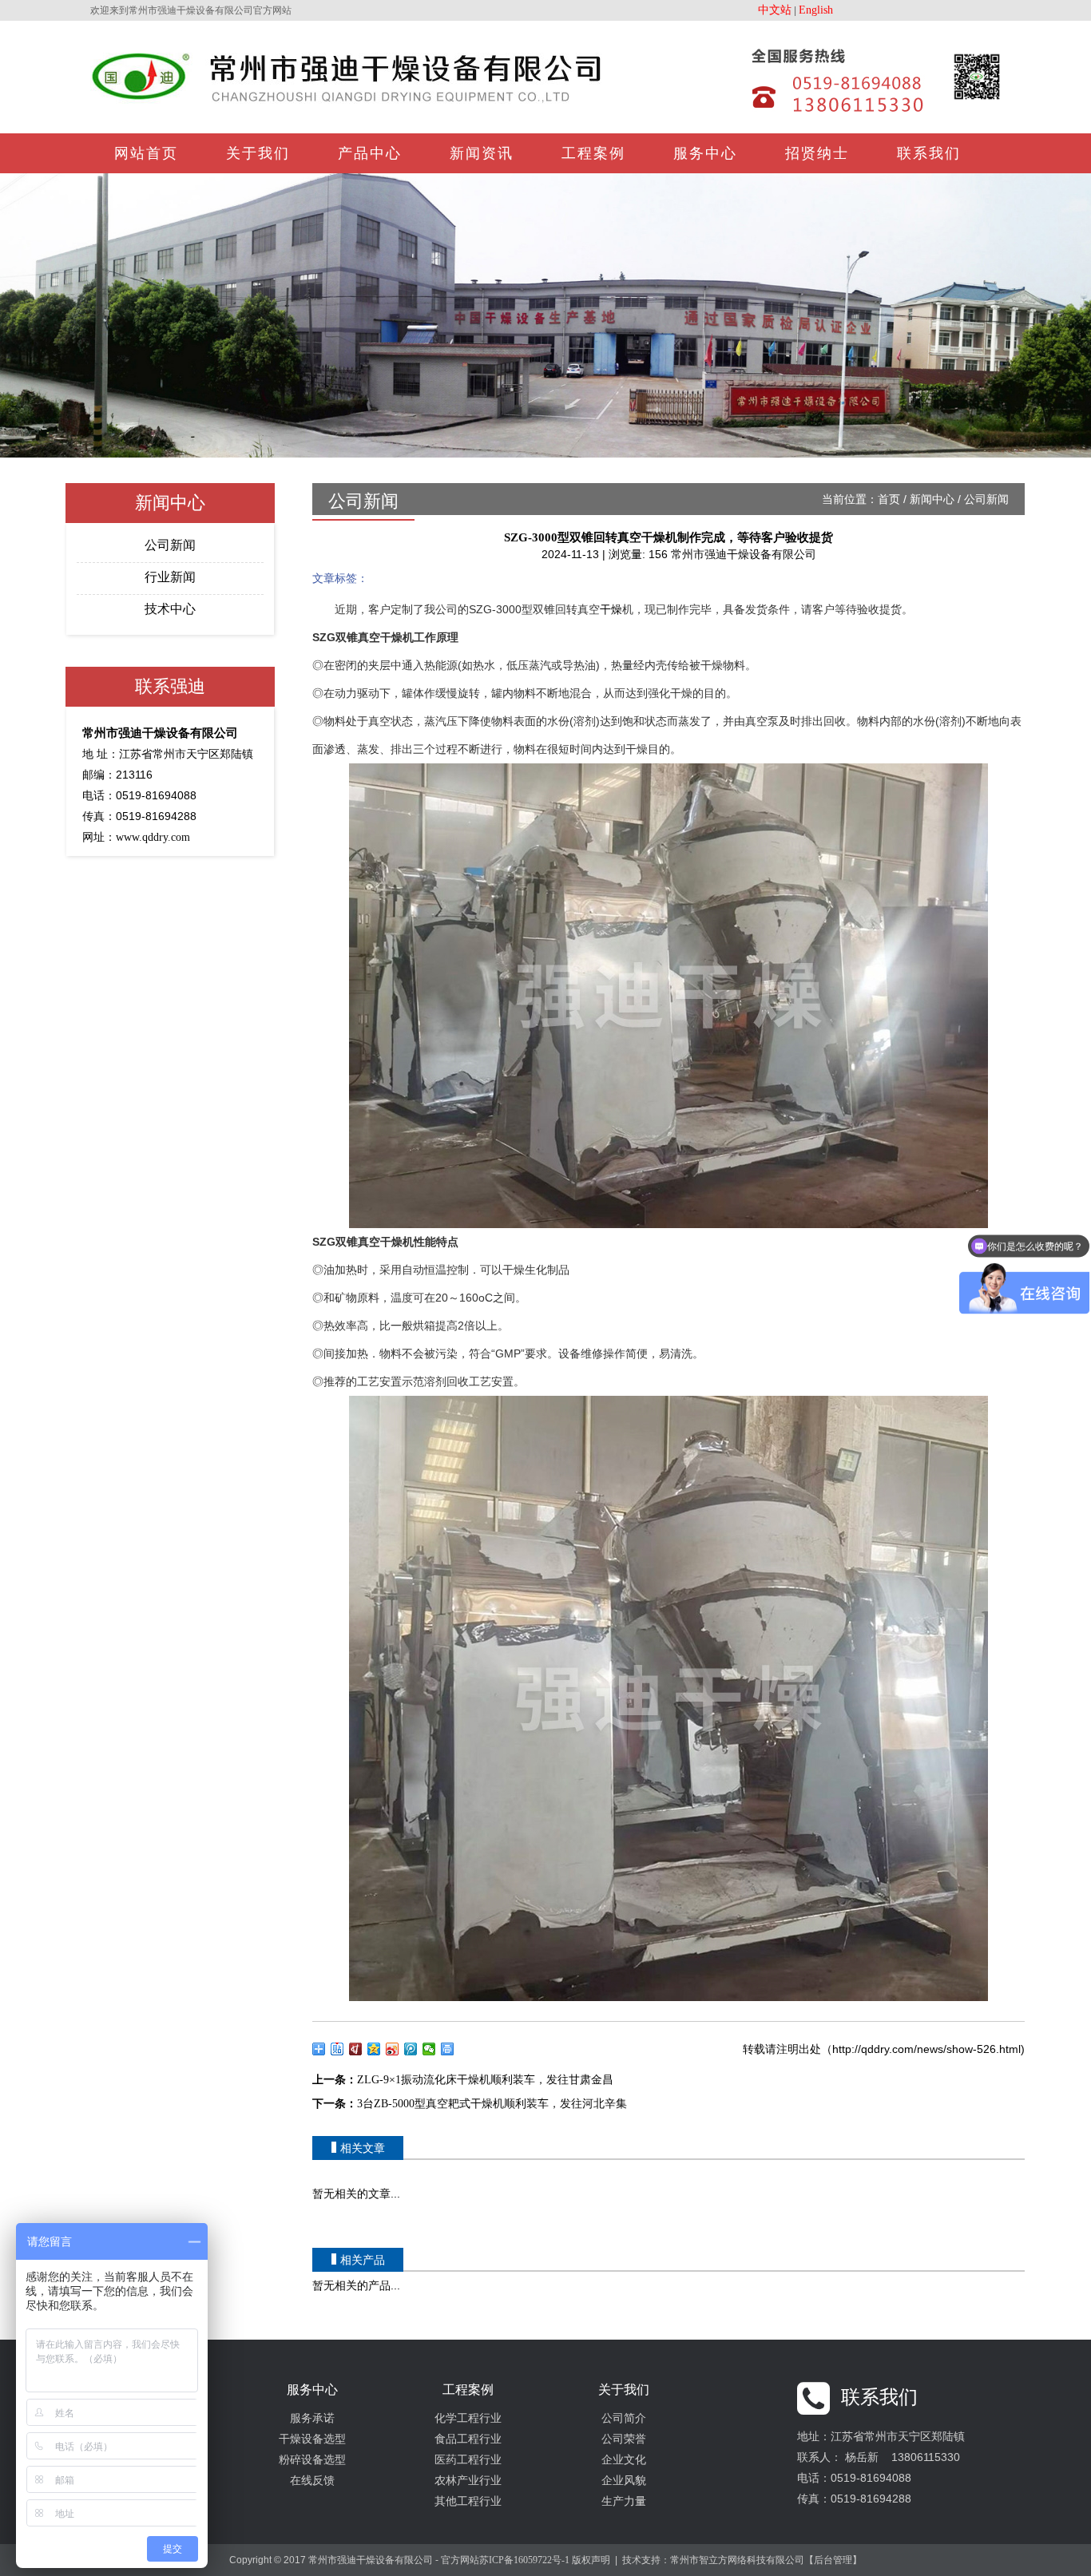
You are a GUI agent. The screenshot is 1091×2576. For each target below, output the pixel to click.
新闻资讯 (482, 153)
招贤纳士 (817, 153)
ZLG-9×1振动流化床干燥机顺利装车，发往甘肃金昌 (485, 2080)
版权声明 (591, 2560)
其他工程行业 (468, 2501)
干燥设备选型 (312, 2439)
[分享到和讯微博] (356, 2049)
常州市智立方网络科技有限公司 (737, 2560)
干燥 (611, 610)
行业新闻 (170, 577)
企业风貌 (624, 2481)
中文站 (775, 10)
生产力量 (624, 2501)
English (816, 10)
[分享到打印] (448, 2049)
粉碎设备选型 (312, 2460)
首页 (889, 499)
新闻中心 (932, 499)
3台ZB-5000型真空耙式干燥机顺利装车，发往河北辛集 (492, 2104)
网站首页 (146, 153)
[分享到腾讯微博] (411, 2049)
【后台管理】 (833, 2560)
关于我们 (258, 153)
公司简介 (624, 2418)
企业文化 (624, 2460)
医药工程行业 (468, 2460)
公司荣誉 (624, 2439)
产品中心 (370, 153)
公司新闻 (170, 545)
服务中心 (705, 153)
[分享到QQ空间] (374, 2049)
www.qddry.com (153, 837)
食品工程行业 (468, 2439)
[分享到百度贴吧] (337, 2049)
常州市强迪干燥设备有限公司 (744, 555)
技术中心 (170, 609)
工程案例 (593, 153)
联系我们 (929, 153)
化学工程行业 (468, 2418)
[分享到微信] (429, 2049)
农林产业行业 (468, 2481)
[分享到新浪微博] (393, 2049)
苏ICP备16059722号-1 (524, 2560)
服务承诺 (312, 2418)
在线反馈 (312, 2481)
